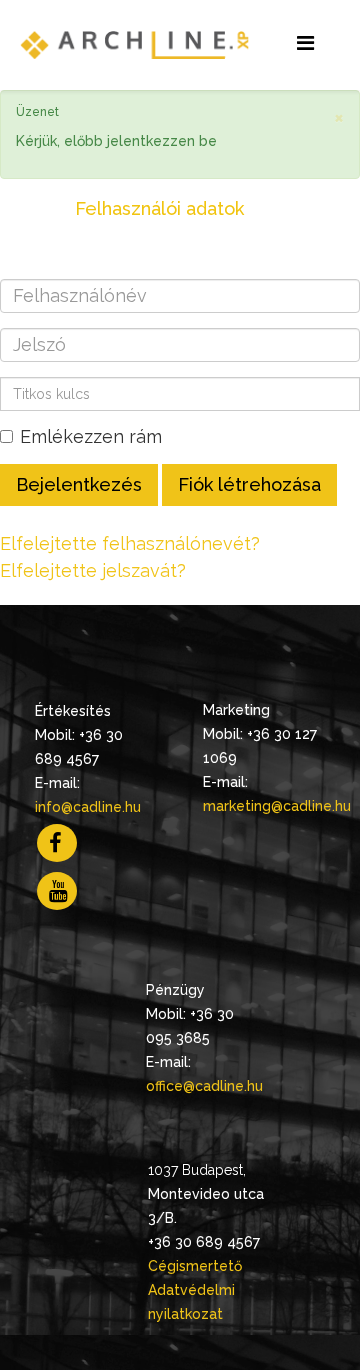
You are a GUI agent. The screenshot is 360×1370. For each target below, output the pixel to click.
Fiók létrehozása (249, 484)
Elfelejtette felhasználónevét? (130, 543)
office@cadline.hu (204, 1086)
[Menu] (305, 43)
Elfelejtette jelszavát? (93, 570)
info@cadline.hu (88, 807)
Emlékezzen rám (91, 436)
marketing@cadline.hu (277, 806)
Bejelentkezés (79, 484)
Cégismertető (195, 1266)
